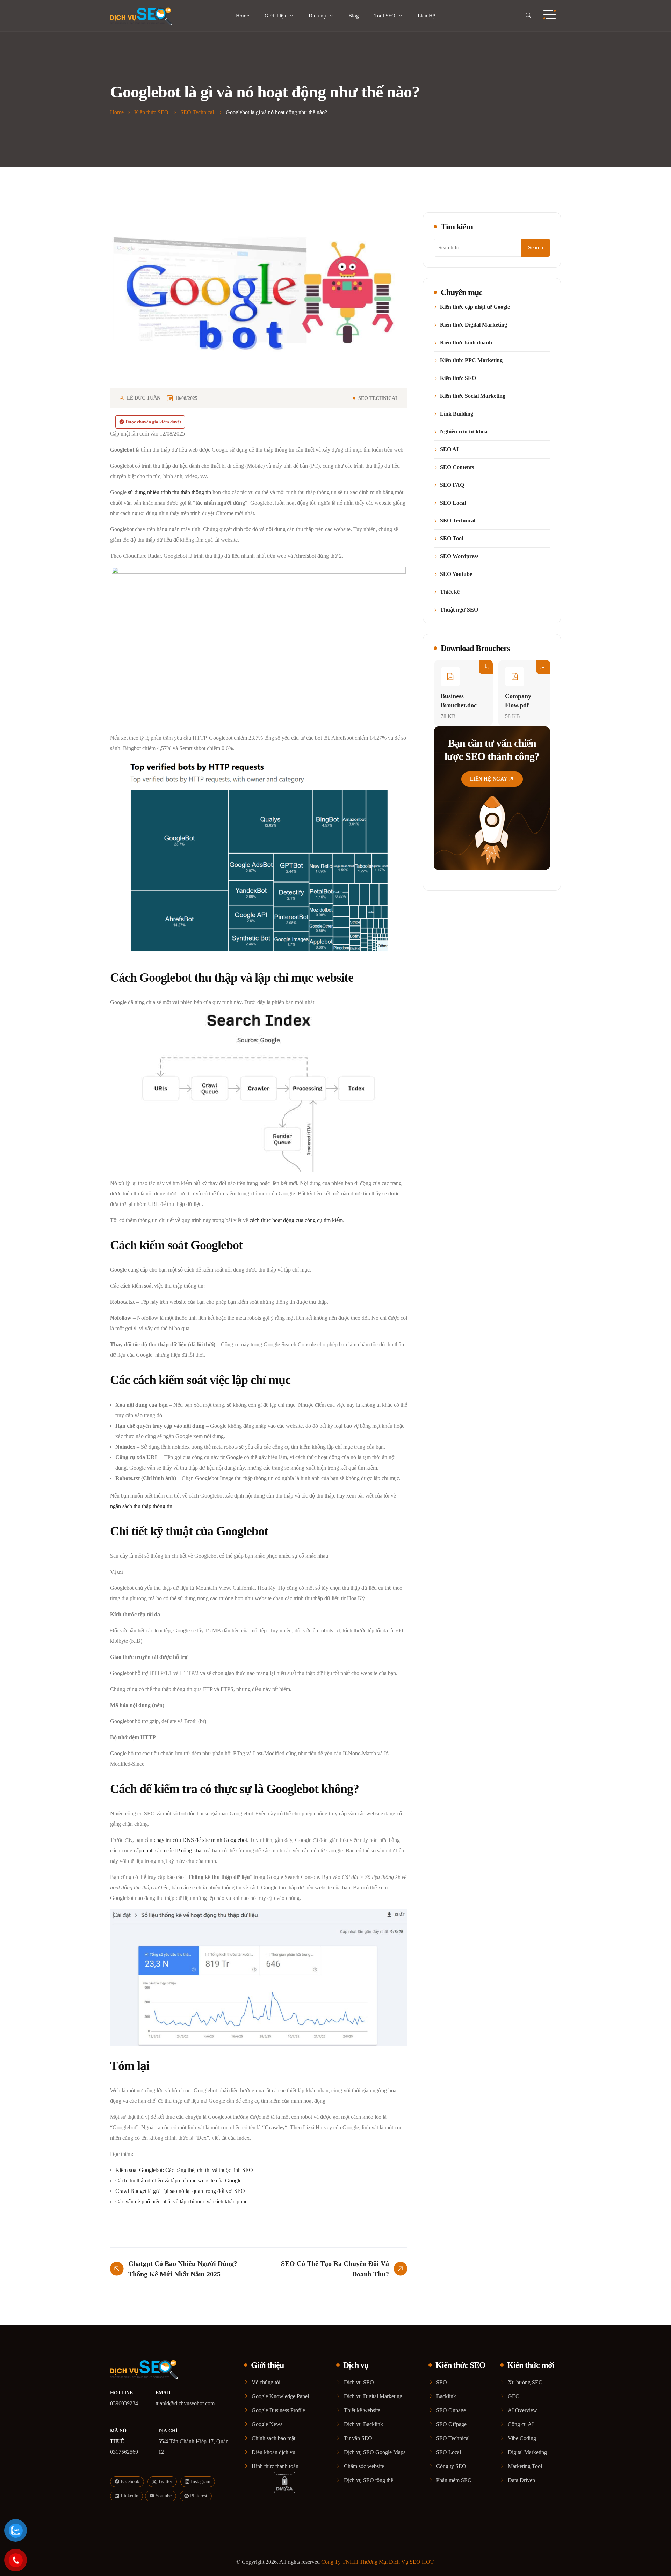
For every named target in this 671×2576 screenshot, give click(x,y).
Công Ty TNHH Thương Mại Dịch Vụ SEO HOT (377, 2562)
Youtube (163, 2496)
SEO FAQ (452, 485)
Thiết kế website (362, 2410)
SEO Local (453, 503)
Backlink (446, 2396)
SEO (442, 2382)
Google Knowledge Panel (280, 2396)
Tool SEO (385, 16)
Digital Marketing (527, 2452)
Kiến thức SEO (458, 378)
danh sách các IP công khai (173, 1850)
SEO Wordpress (459, 556)
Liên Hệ (426, 16)
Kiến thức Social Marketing (473, 396)
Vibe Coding (522, 2438)
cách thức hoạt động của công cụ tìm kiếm (296, 1220)
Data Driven (521, 2480)
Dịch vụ (317, 16)
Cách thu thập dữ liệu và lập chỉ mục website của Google (178, 2180)
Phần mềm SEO (454, 2480)
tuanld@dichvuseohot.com (185, 2403)
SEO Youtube (456, 574)
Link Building (457, 414)
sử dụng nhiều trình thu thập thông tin (169, 492)
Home (243, 16)
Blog (354, 16)
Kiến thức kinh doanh (466, 343)
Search (536, 247)
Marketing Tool (525, 2466)
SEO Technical (378, 398)
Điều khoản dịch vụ (273, 2452)
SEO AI (449, 449)
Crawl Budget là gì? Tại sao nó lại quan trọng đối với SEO (180, 2191)
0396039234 (124, 2403)
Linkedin (129, 2496)
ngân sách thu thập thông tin (141, 1506)
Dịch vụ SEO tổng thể (369, 2480)
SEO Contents (457, 467)
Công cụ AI (521, 2424)
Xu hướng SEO (525, 2382)
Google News (267, 2424)
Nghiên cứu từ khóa (464, 432)
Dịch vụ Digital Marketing (373, 2396)
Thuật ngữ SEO (459, 610)
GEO (514, 2396)
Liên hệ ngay (489, 779)
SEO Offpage (451, 2424)
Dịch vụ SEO (359, 2382)
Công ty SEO (451, 2466)
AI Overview (522, 2410)
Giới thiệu (275, 16)
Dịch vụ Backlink (363, 2424)
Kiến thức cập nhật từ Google (475, 307)
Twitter (164, 2482)
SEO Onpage (451, 2410)
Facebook (129, 2482)
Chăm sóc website (364, 2466)
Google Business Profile (278, 2410)
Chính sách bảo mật (273, 2438)
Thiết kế (450, 592)
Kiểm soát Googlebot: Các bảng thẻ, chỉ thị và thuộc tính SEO (184, 2170)
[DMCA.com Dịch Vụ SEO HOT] (284, 2482)
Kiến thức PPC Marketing (471, 360)
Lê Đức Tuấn (144, 398)
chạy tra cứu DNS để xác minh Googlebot (200, 1840)
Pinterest (198, 2496)
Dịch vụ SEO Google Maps (375, 2452)
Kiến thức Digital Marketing (474, 325)
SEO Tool (452, 539)
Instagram (200, 2482)
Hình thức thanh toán (275, 2466)
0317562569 (124, 2452)
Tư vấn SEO (358, 2438)
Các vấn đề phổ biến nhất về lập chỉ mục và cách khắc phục (181, 2201)
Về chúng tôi (266, 2382)
